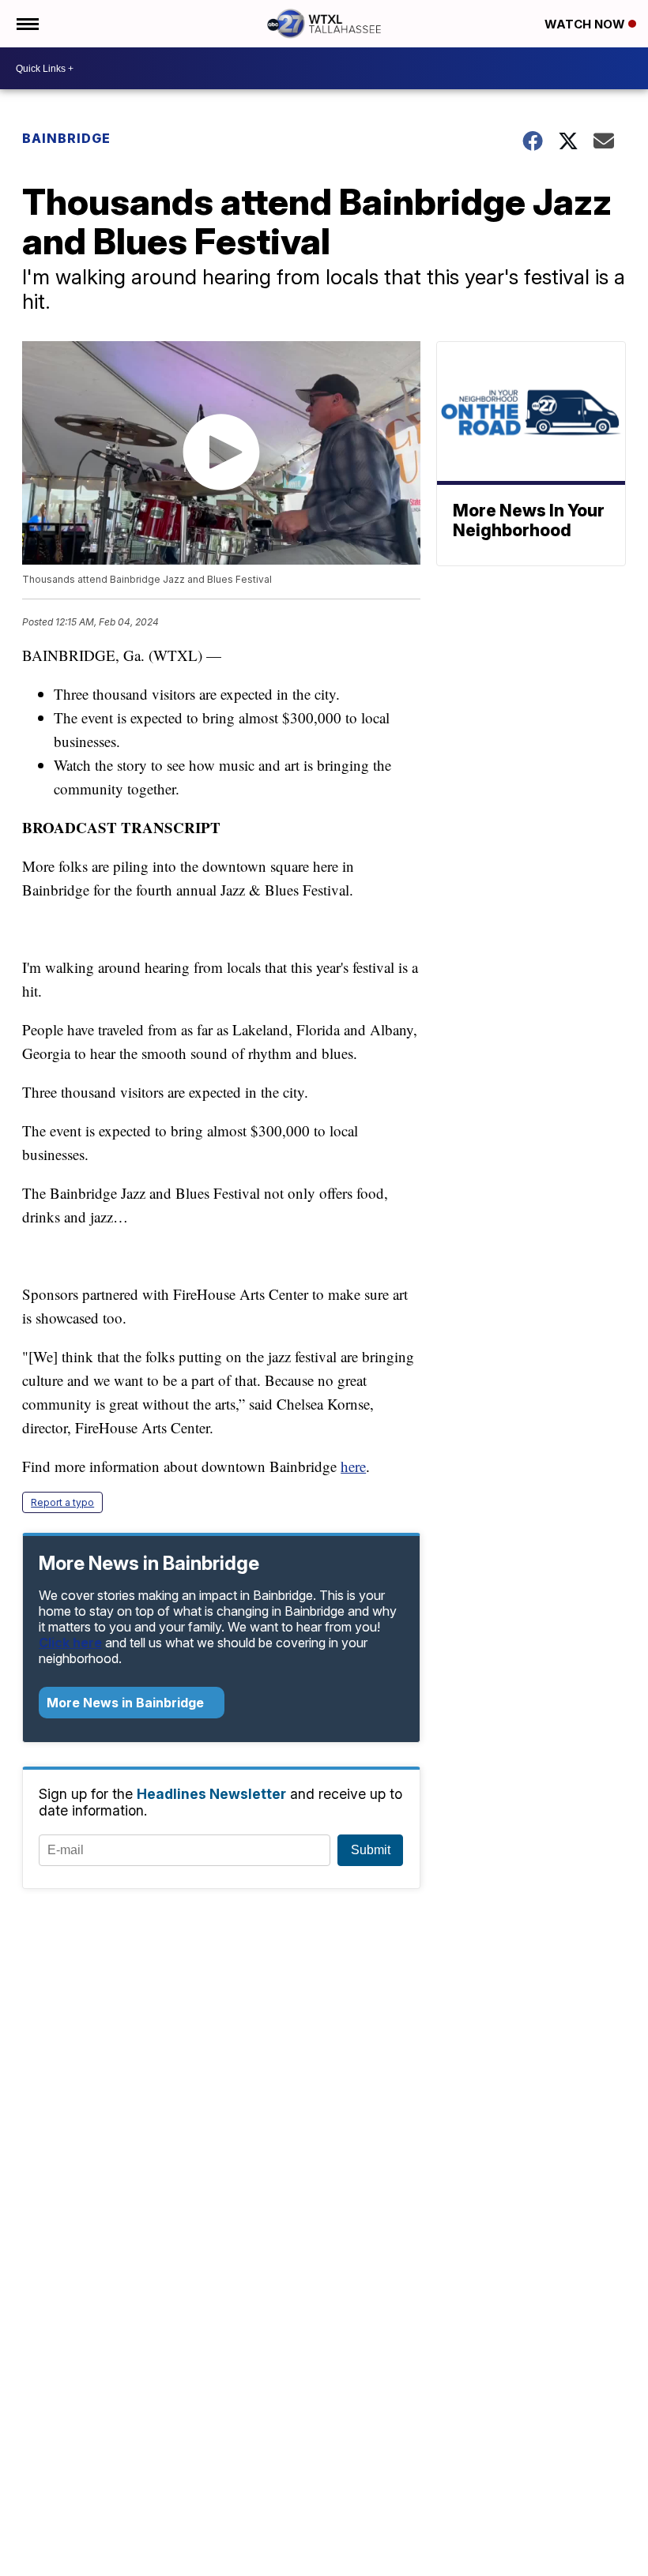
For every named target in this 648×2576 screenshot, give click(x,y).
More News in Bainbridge (127, 1703)
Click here (70, 1643)
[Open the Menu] (26, 24)
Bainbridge (66, 138)
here (353, 1466)
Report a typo (62, 1502)
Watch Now (586, 24)
